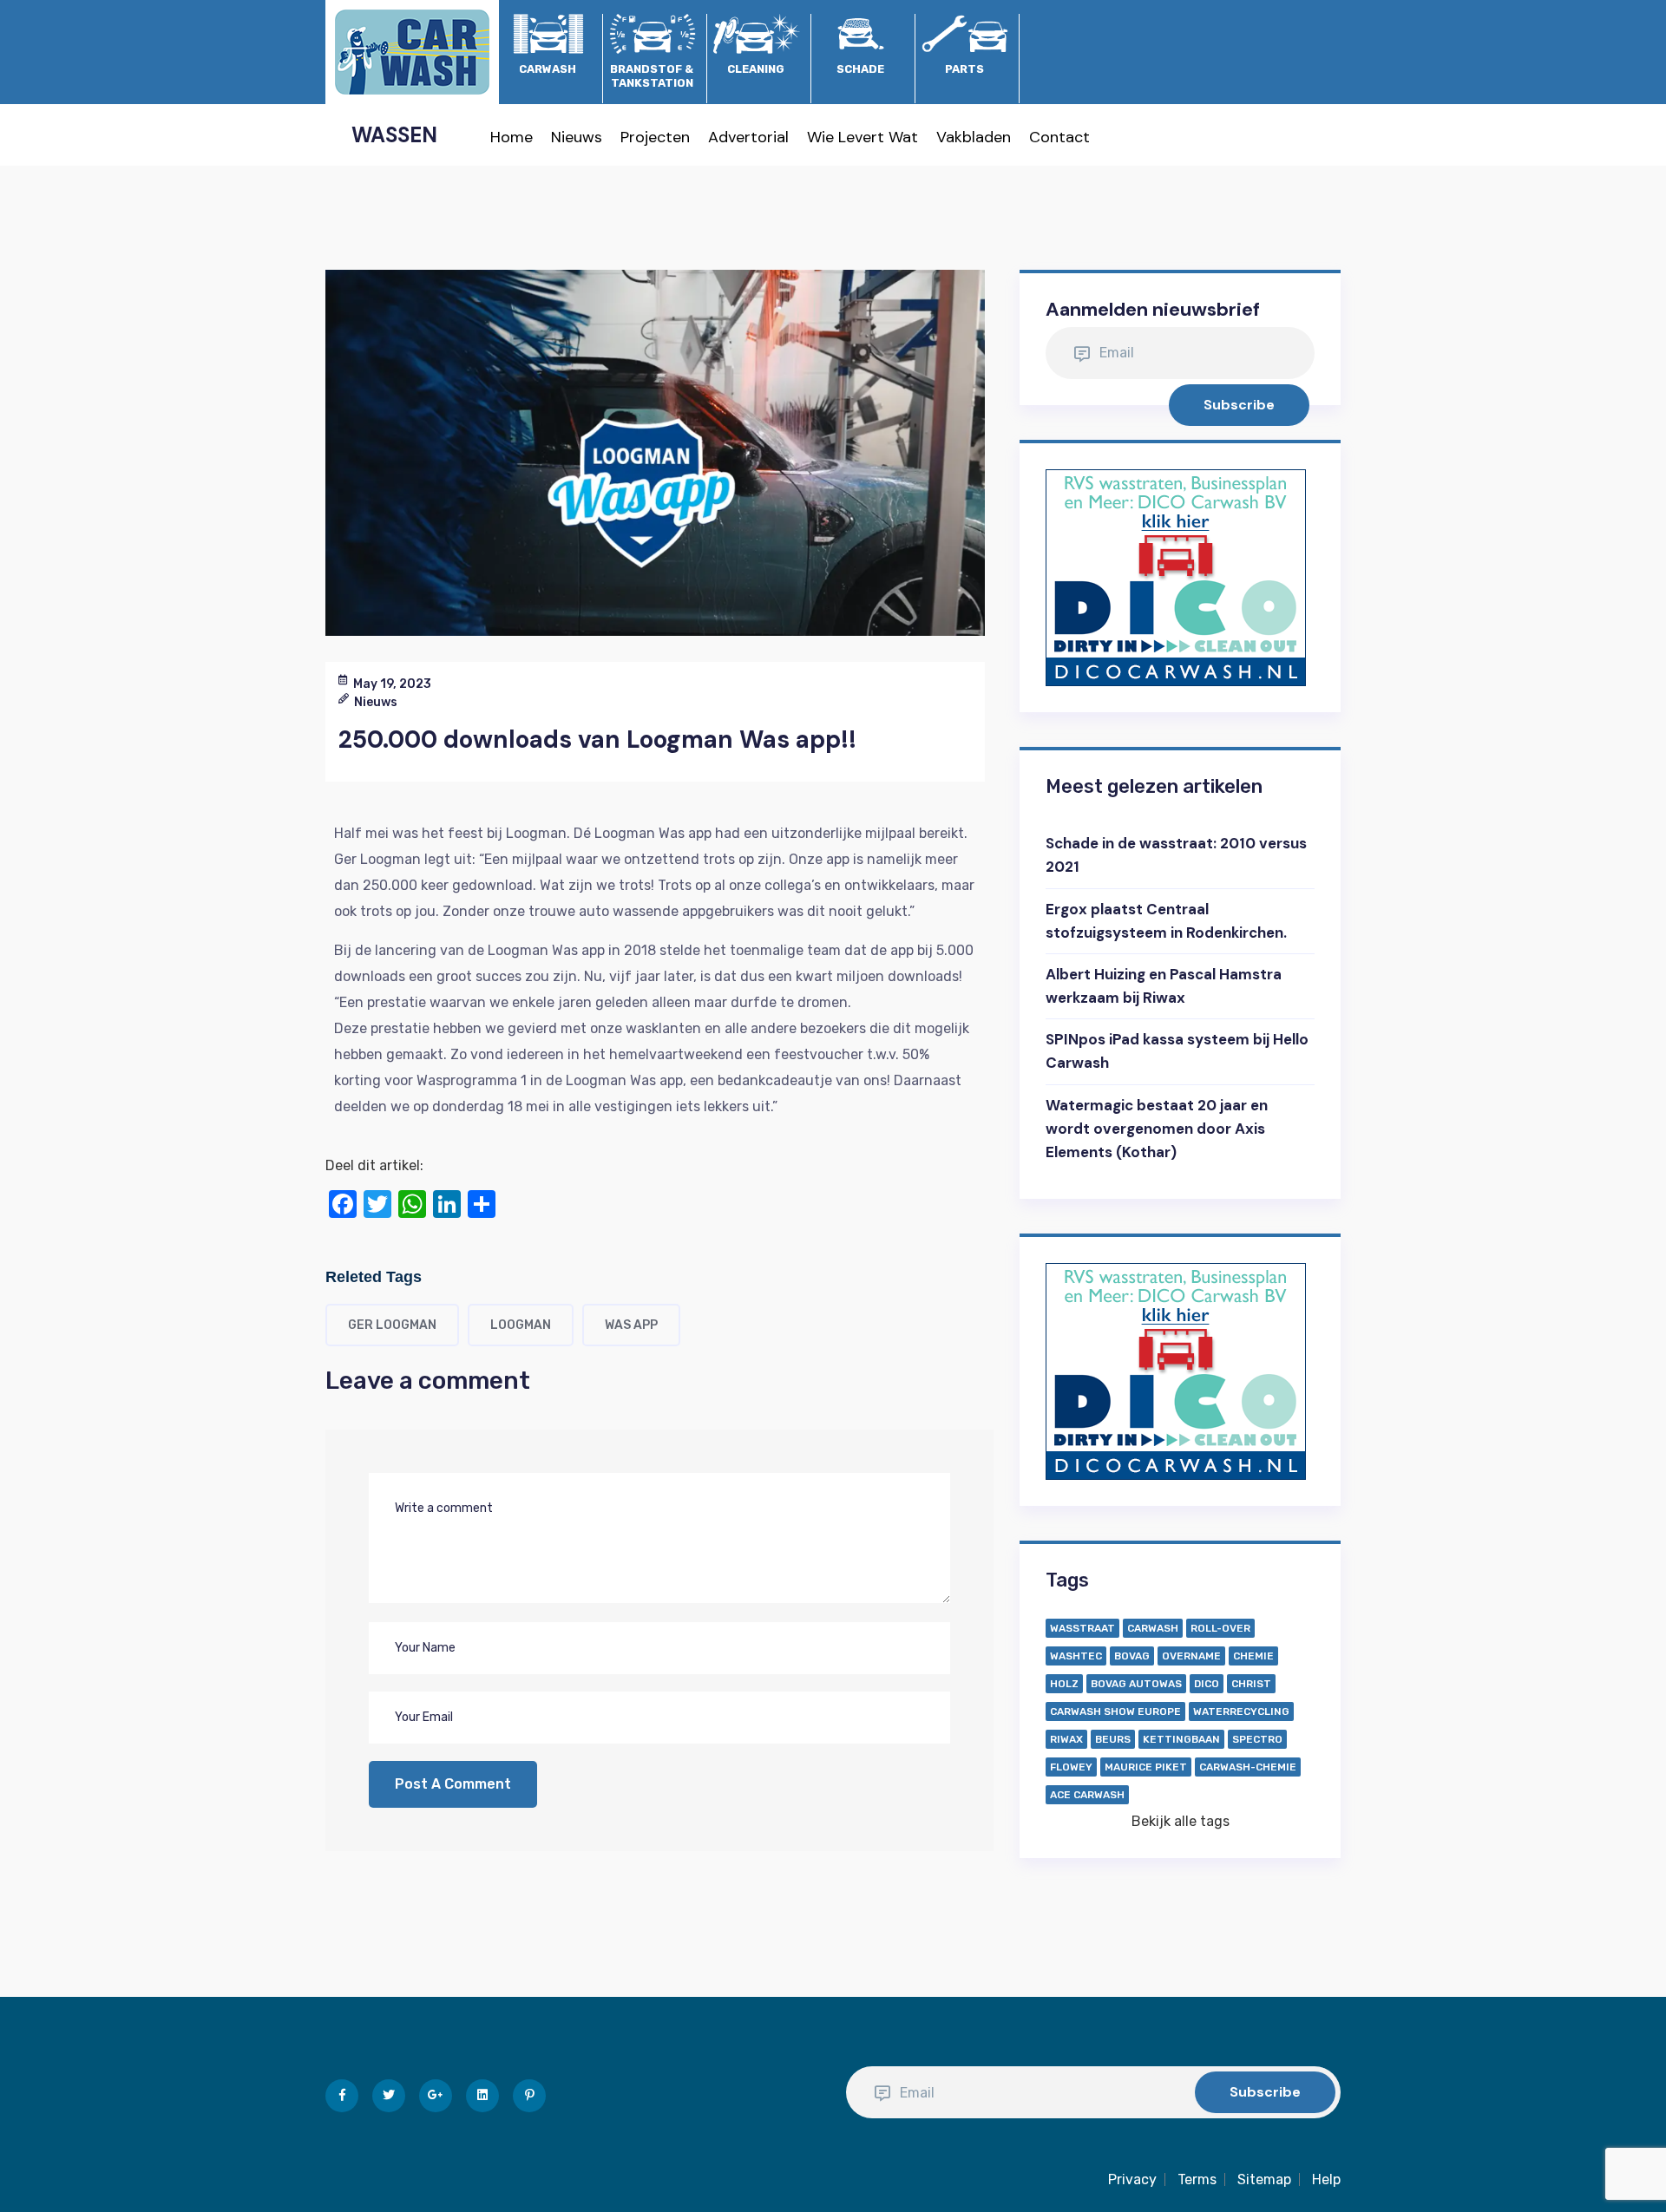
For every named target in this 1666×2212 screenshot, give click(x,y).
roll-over (1220, 1628)
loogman (521, 1325)
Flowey (1071, 1767)
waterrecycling (1241, 1711)
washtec (1076, 1656)
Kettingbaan (1181, 1739)
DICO (1207, 1684)
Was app (631, 1325)
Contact (1059, 137)
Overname (1191, 1656)
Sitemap (1264, 2179)
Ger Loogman (392, 1325)
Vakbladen (974, 137)
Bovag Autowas (1136, 1684)
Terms (1197, 2179)
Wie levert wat (863, 137)
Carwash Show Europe (1115, 1711)
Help (1326, 2179)
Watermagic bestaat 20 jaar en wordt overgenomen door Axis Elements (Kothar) (1157, 1129)
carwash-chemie (1248, 1767)
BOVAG (1132, 1656)
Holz (1064, 1684)
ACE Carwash (1087, 1795)
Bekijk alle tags (1181, 1821)
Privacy (1132, 2179)
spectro (1257, 1739)
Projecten (655, 137)
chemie (1253, 1656)
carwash (1153, 1628)
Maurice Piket (1146, 1767)
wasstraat (1082, 1628)
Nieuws (577, 137)
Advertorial (748, 137)
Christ (1251, 1684)
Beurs (1113, 1739)
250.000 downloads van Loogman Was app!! (597, 740)
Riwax (1066, 1739)
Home (512, 137)
